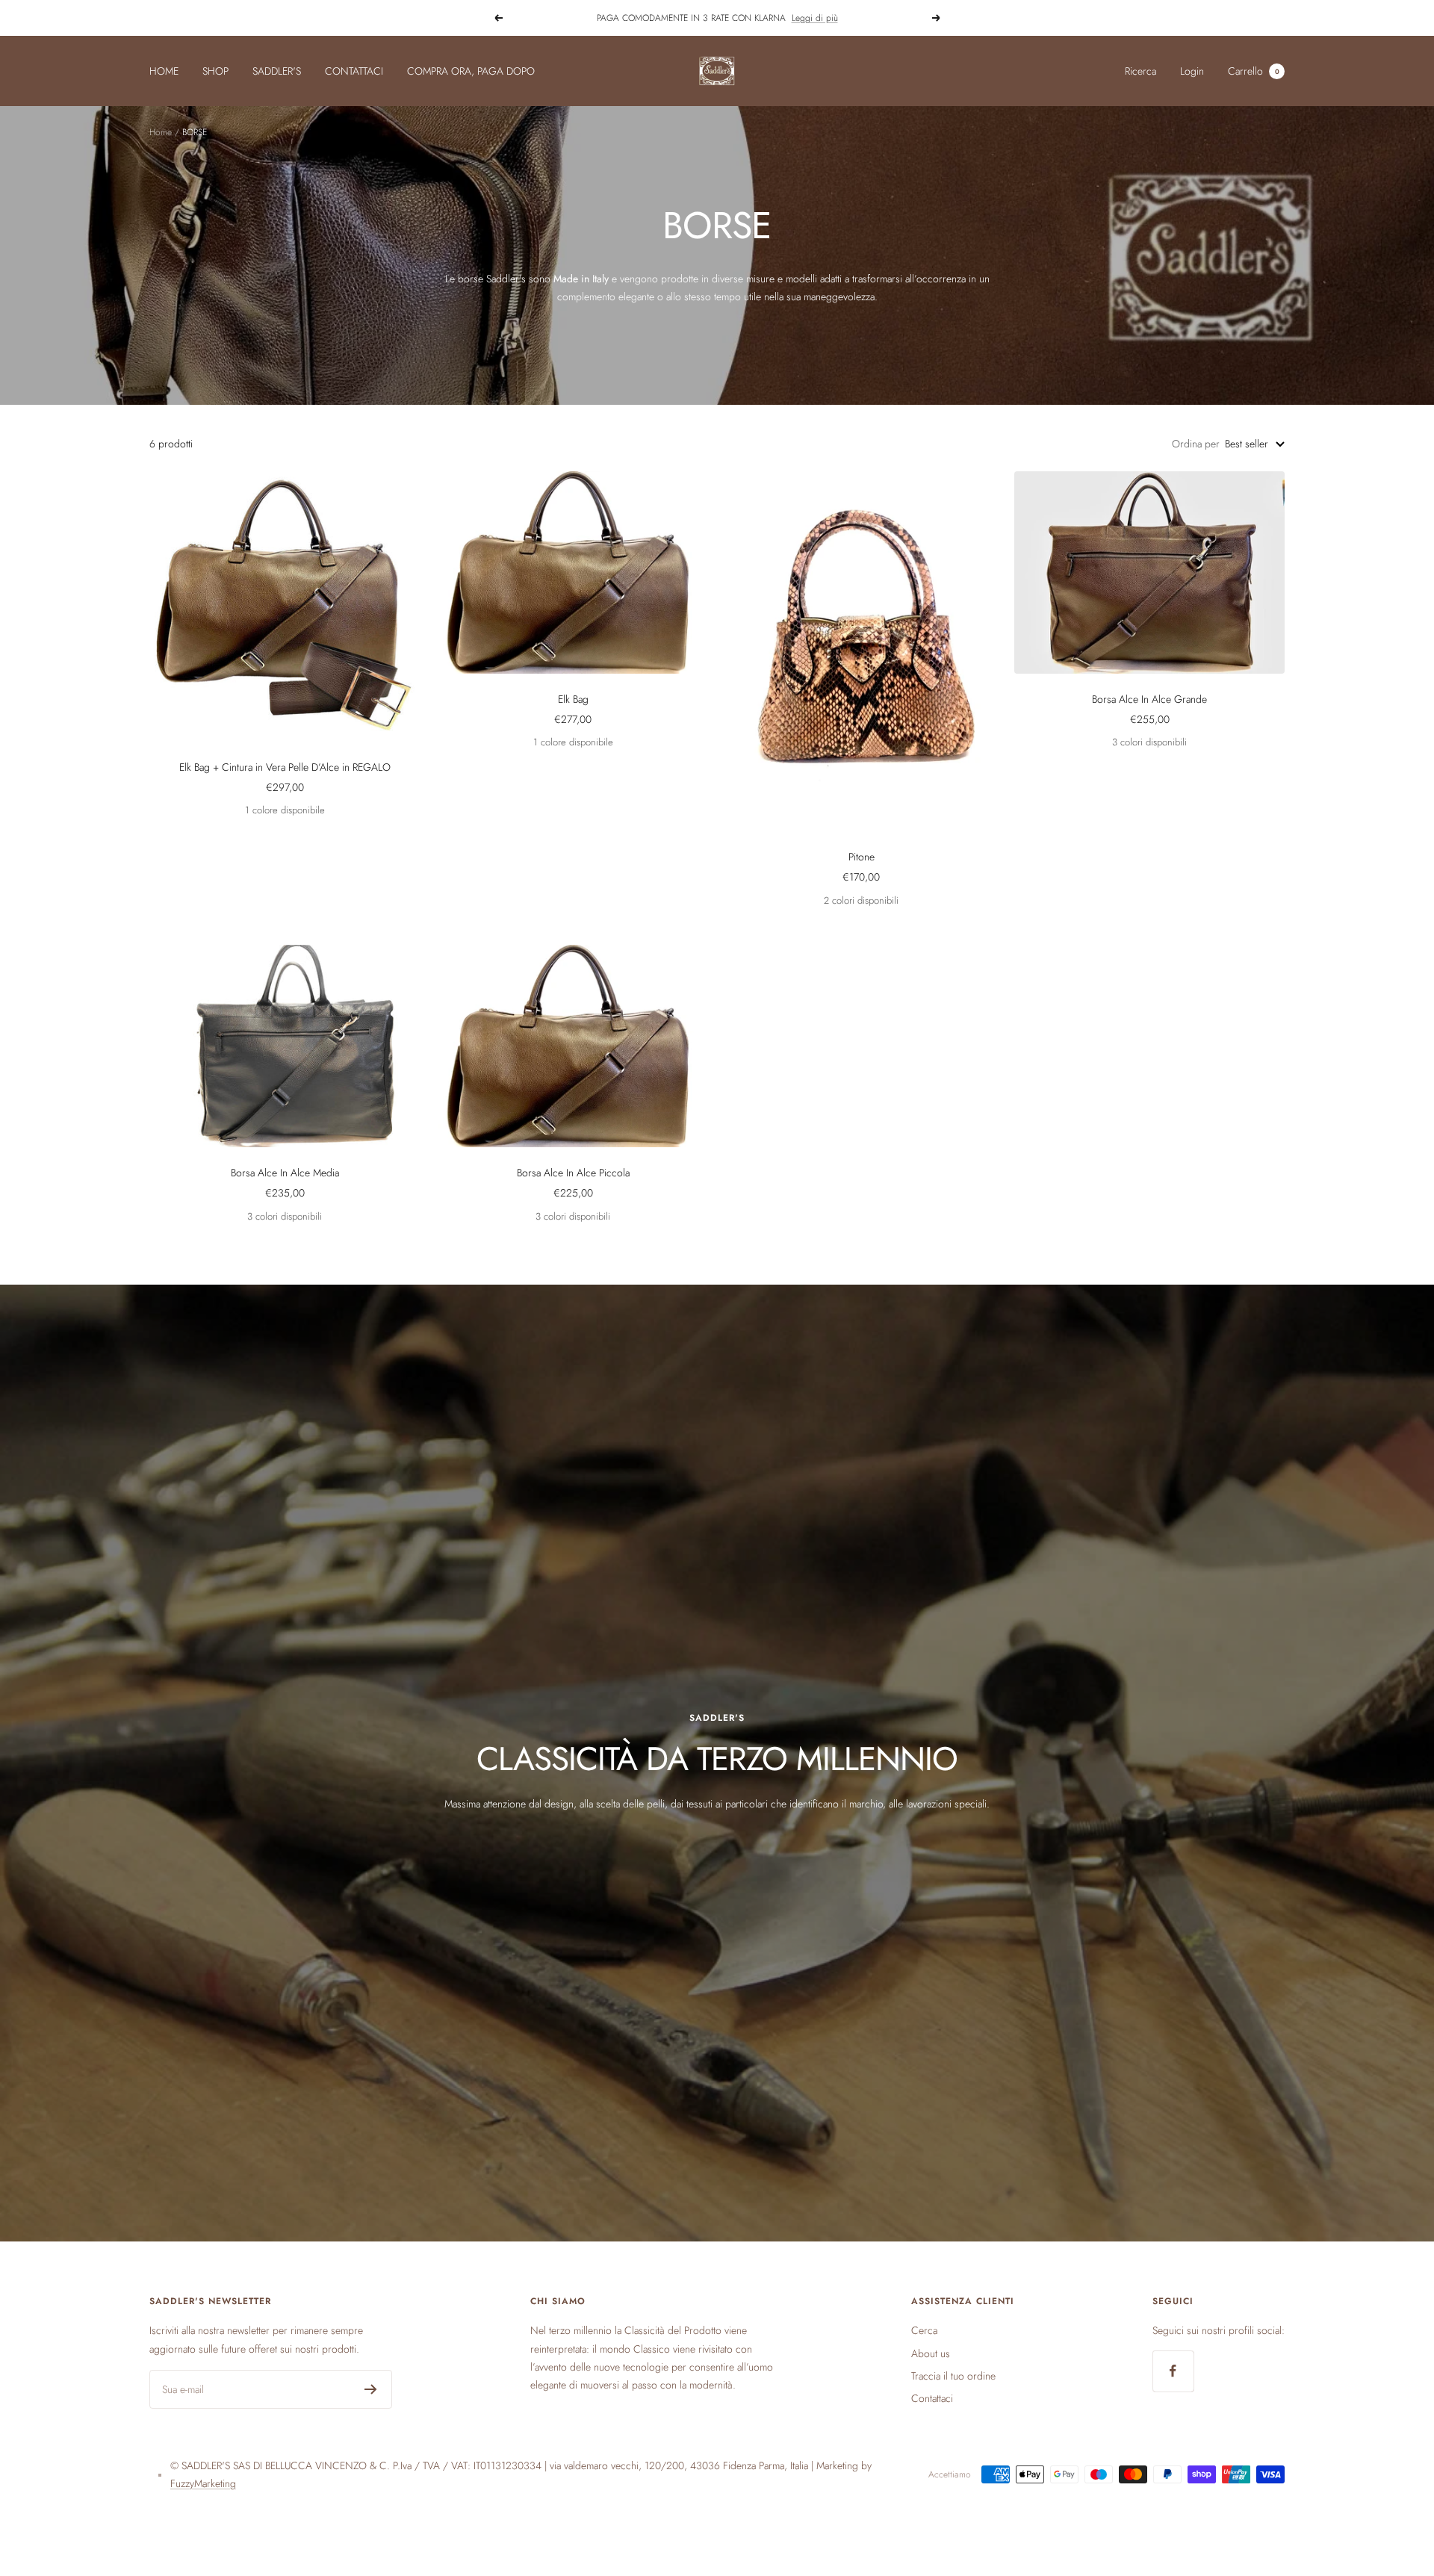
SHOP (215, 71)
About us (931, 2353)
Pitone (862, 857)
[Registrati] (371, 2389)
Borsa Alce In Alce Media (285, 1173)
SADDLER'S (277, 71)
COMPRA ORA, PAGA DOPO (471, 71)
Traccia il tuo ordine (953, 2376)
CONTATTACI (354, 71)
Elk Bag (573, 699)
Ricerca (1140, 71)
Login (1192, 71)
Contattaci (932, 2398)
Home (161, 132)
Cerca (924, 2330)
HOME (164, 71)
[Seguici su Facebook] (1173, 2371)
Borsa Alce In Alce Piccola (573, 1173)
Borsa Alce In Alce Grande (1149, 699)
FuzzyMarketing (203, 2483)
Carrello (1254, 71)
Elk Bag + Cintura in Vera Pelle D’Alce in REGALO (285, 767)
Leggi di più (815, 18)
